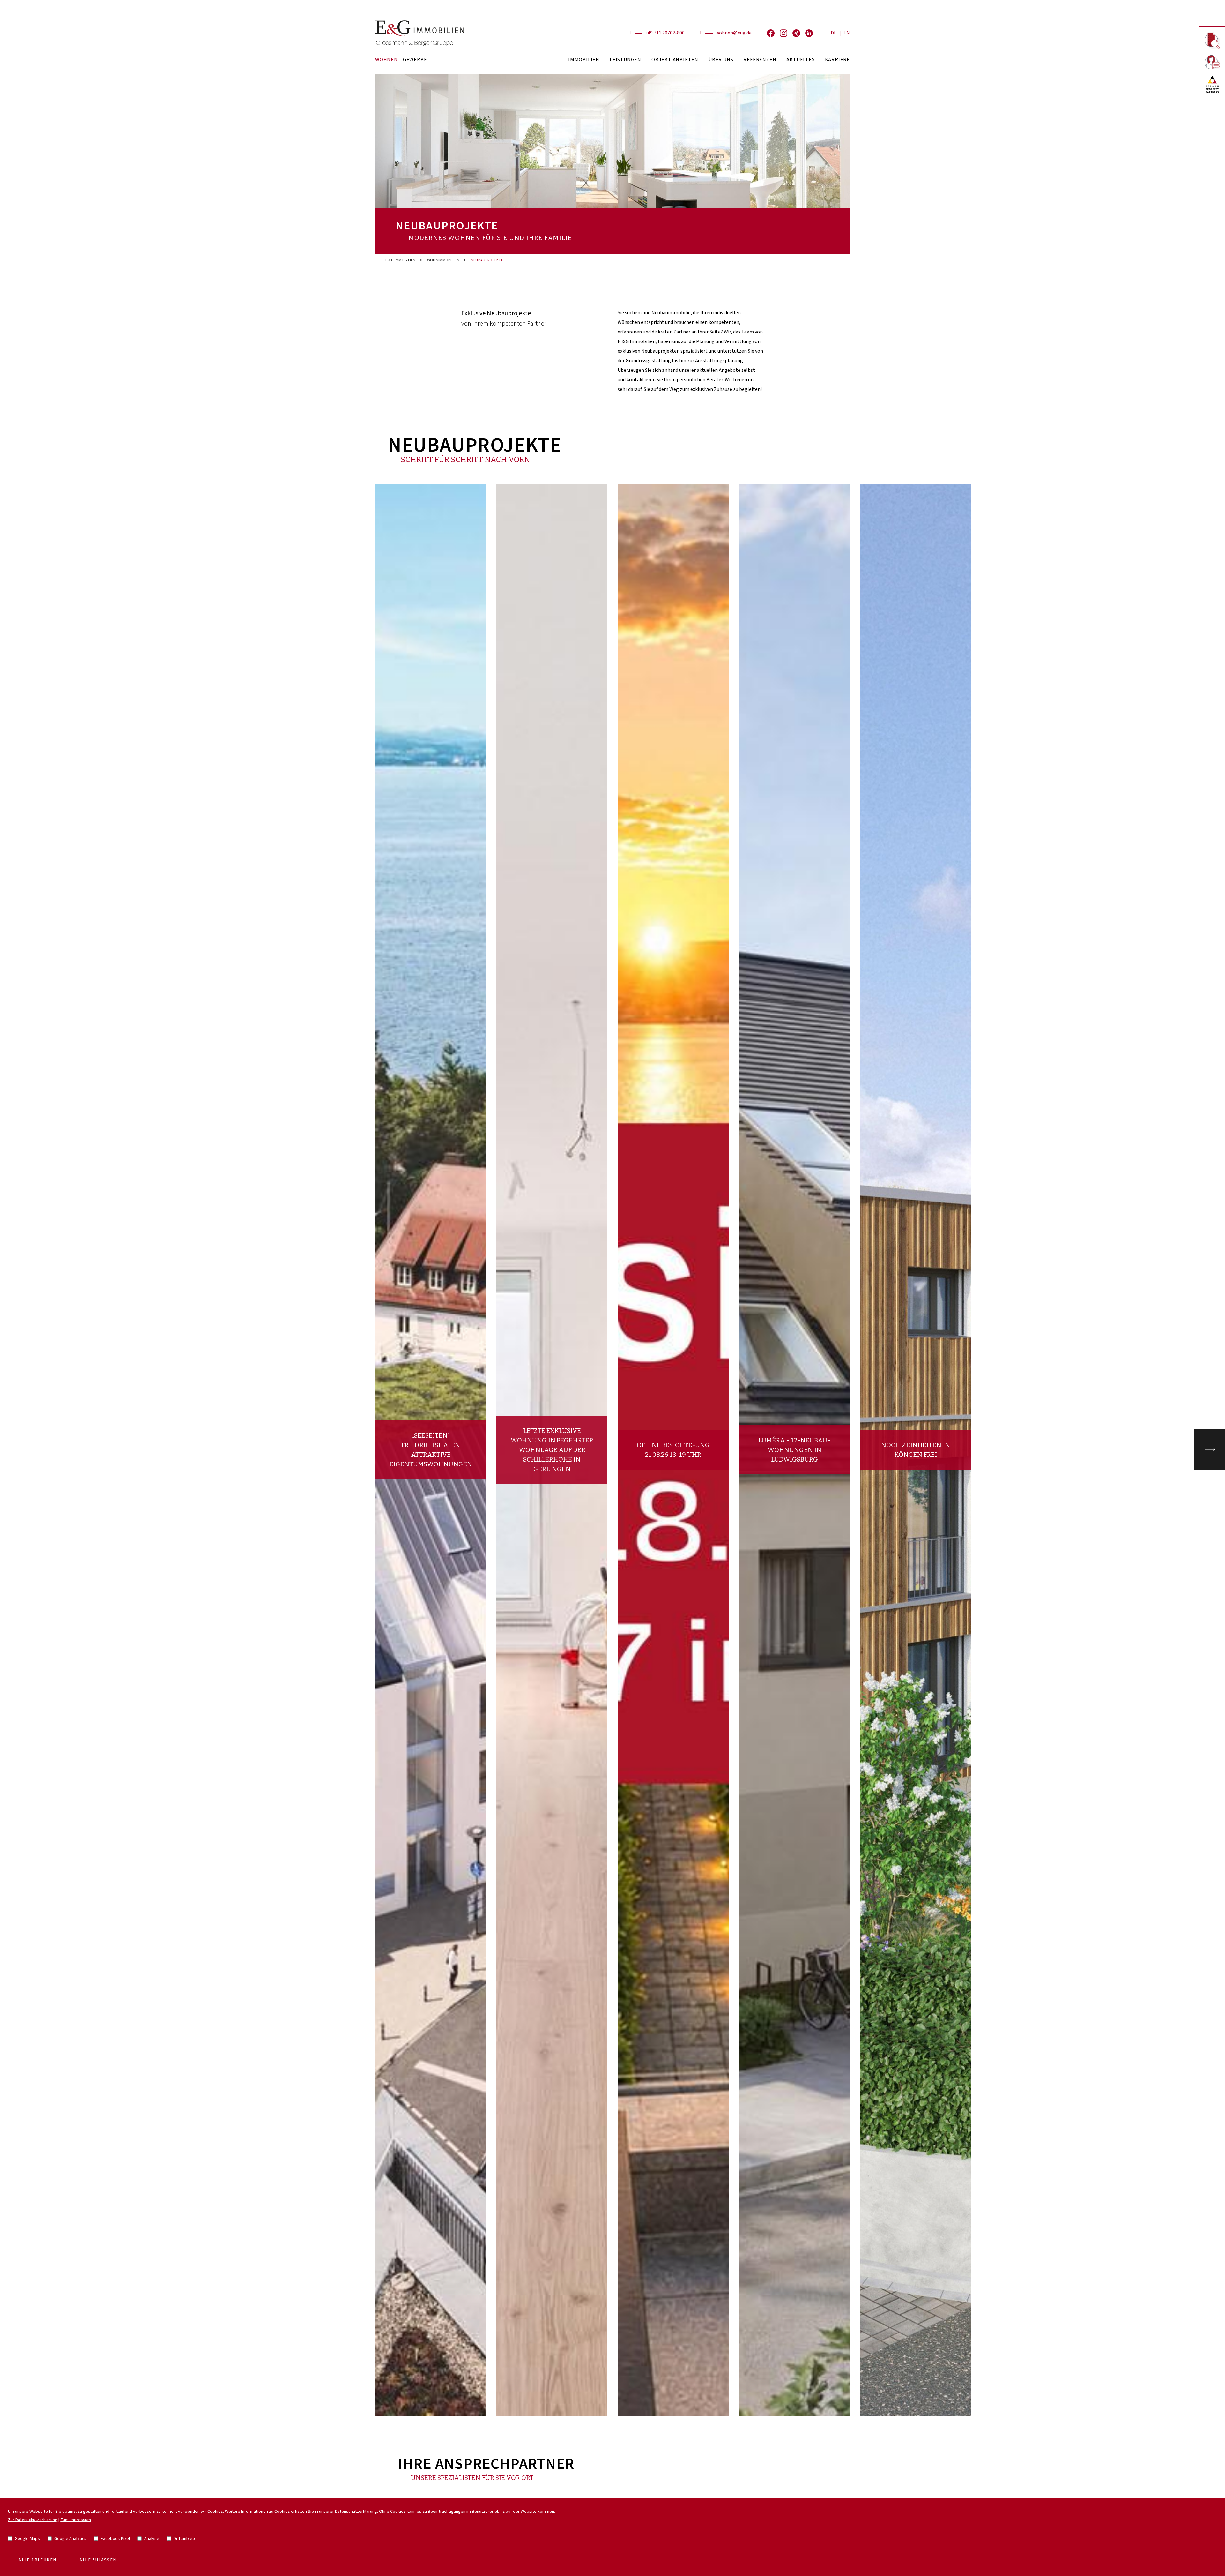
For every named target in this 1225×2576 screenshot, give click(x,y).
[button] (1210, 1450)
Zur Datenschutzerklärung (33, 2520)
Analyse (152, 2539)
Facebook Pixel (115, 2539)
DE (834, 33)
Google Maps (27, 2539)
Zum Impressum (76, 2520)
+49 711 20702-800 (665, 33)
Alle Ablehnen (37, 2560)
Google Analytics (70, 2539)
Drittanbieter (186, 2539)
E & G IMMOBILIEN (401, 260)
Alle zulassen (98, 2560)
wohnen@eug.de (734, 33)
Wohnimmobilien (443, 260)
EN (847, 33)
